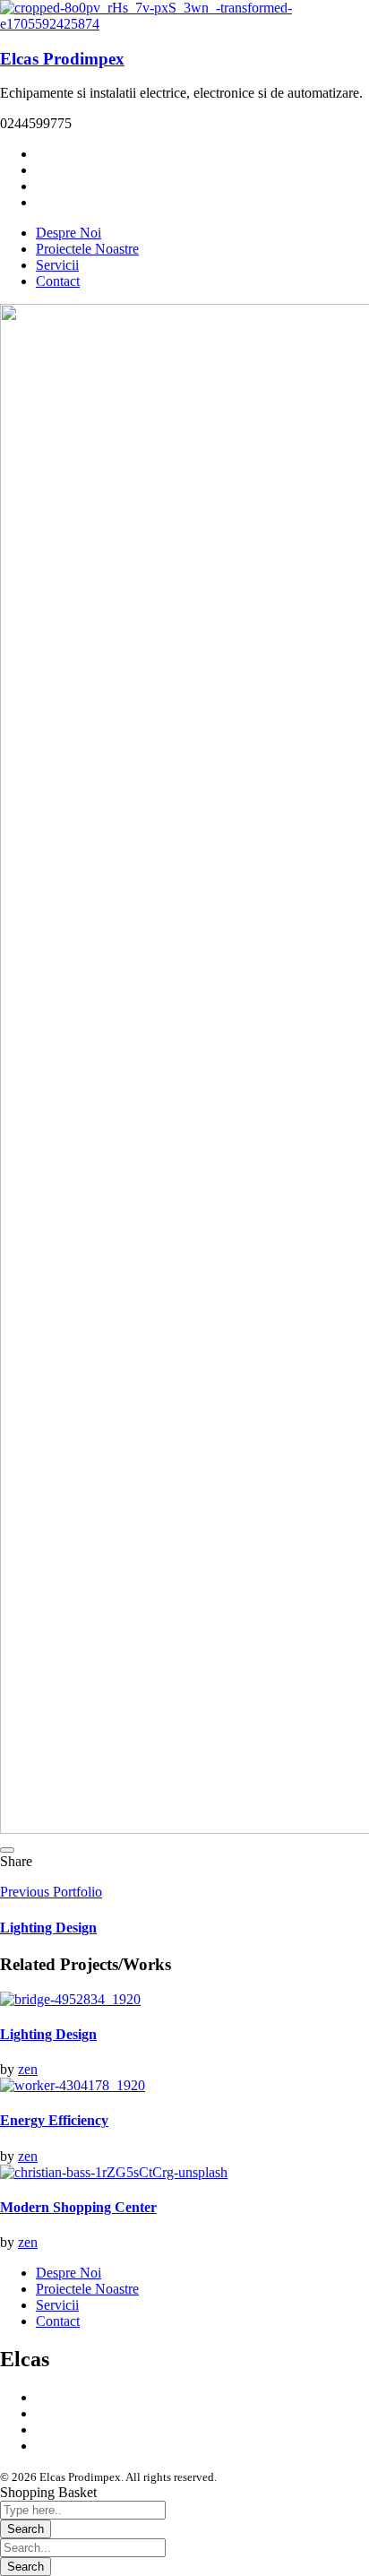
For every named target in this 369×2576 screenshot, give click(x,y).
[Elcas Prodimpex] (184, 24)
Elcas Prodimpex (62, 59)
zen (28, 2069)
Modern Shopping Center (78, 2207)
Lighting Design (48, 2034)
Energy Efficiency (54, 2120)
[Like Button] (7, 1850)
